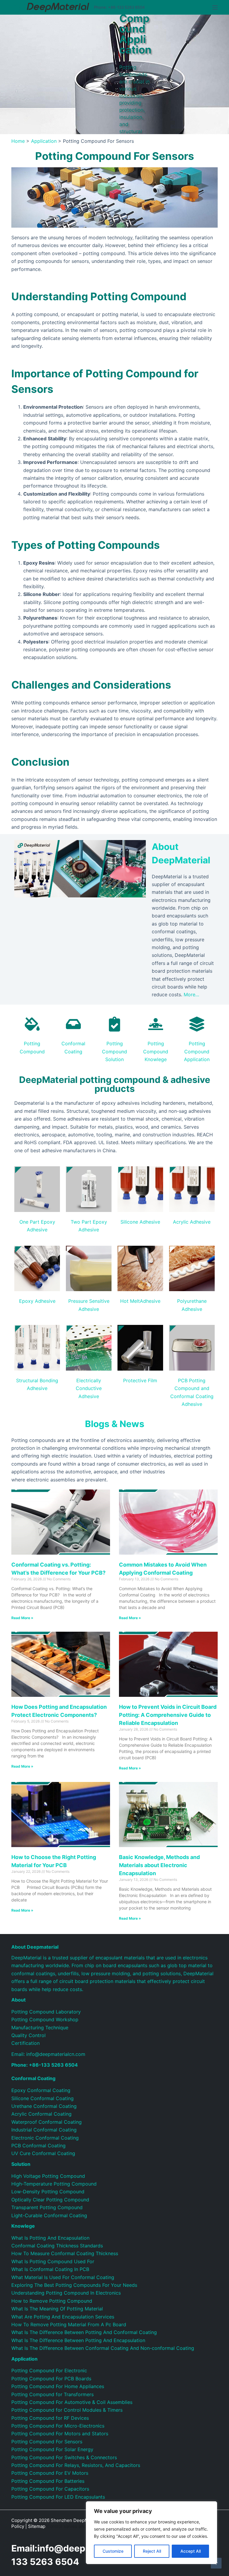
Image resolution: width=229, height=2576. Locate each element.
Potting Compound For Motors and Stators (60, 2434)
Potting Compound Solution (114, 1051)
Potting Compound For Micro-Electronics (58, 2426)
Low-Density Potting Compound (48, 2192)
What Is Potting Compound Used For (53, 2261)
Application (44, 141)
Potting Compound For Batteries (48, 2481)
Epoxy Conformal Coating (41, 2090)
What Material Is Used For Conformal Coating (63, 2277)
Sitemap (37, 2526)
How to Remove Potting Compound (52, 2301)
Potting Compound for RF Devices (50, 2418)
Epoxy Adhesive (37, 1301)
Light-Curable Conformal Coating (49, 2215)
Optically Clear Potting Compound (50, 2200)
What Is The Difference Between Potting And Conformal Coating (84, 2332)
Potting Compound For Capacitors (50, 2489)
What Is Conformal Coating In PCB (50, 2269)
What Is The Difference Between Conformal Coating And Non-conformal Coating (103, 2348)
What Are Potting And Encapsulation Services (63, 2317)
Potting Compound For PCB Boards (51, 2379)
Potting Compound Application (197, 1051)
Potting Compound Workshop (45, 2019)
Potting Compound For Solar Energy (52, 2449)
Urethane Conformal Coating (44, 2106)
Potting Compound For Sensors (47, 2442)
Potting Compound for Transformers (52, 2394)
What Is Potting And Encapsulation (50, 2238)
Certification (25, 2043)
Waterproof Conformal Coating (47, 2122)
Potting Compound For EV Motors (50, 2473)
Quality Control (28, 2035)
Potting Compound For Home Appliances (58, 2386)
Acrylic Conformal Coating (41, 2114)
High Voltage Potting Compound (48, 2176)
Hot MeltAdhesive (140, 1301)
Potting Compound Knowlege (156, 1051)
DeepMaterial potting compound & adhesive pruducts (115, 1084)
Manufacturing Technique (40, 2028)
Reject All (152, 2551)
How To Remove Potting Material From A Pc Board (69, 2324)
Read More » (22, 1618)
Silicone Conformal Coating (42, 2098)
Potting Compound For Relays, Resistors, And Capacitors (76, 2465)
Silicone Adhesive (140, 1222)
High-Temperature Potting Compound (54, 2184)
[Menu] (215, 7)
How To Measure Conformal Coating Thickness (65, 2253)
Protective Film (140, 1380)
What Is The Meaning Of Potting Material (57, 2309)
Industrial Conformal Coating (44, 2130)
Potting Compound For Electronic (49, 2370)
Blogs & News (115, 1424)
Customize (113, 2551)
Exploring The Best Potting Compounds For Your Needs (74, 2285)
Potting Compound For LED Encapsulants (58, 2497)
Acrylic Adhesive (192, 1222)
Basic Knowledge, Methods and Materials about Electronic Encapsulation (159, 1865)
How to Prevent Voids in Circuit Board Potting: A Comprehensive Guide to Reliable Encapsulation (168, 1715)
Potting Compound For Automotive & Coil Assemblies (72, 2402)
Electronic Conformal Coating (45, 2138)
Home (18, 141)
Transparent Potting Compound (47, 2207)
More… (191, 994)
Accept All (191, 2551)
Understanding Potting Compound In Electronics (66, 2293)
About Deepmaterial (35, 1947)
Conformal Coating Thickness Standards (57, 2246)
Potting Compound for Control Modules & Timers (67, 2410)
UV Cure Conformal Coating (43, 2153)
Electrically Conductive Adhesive (89, 1388)
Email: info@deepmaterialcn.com (48, 2054)
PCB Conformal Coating (38, 2146)
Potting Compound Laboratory (46, 2012)
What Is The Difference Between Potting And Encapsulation (78, 2340)
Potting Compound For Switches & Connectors (64, 2457)
